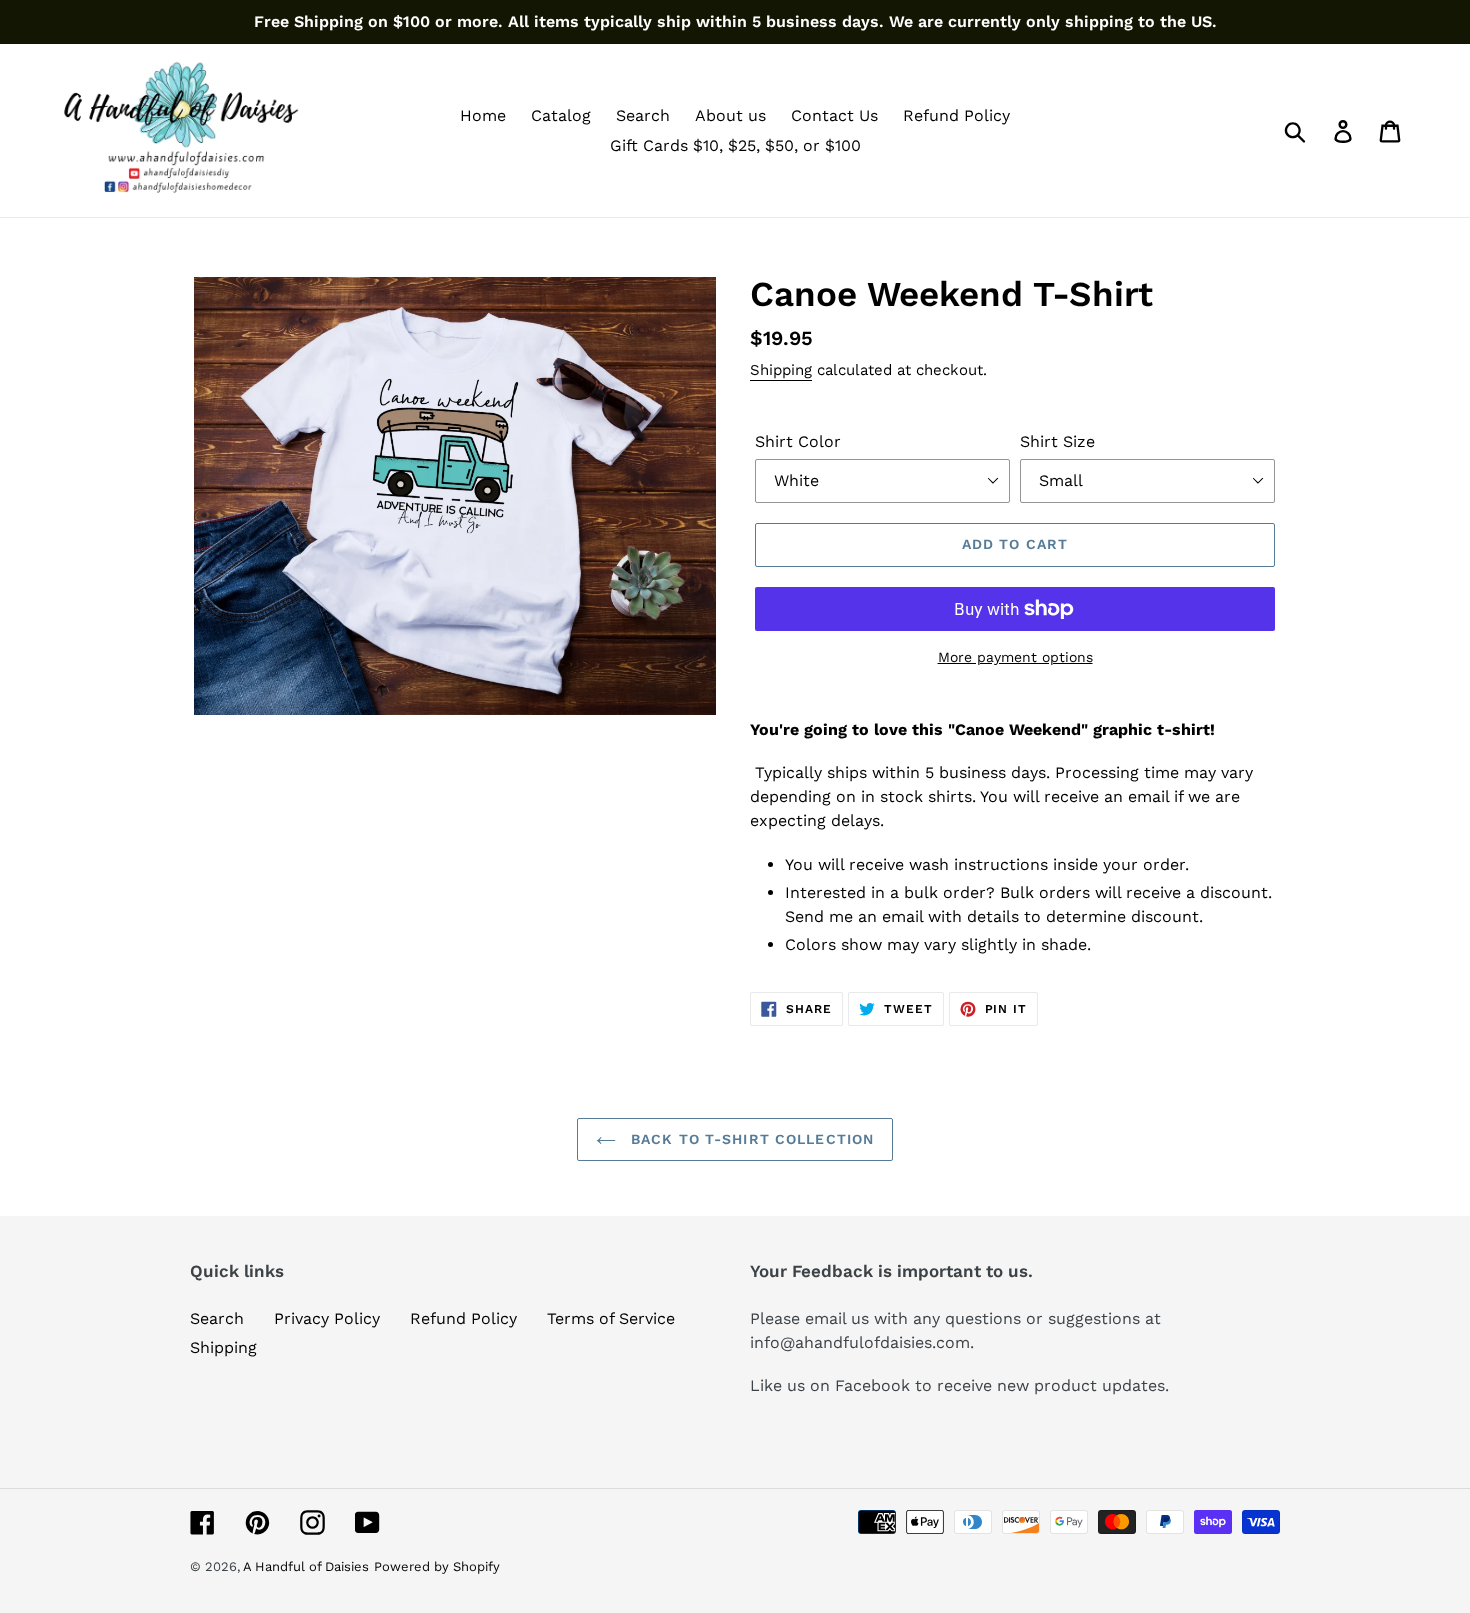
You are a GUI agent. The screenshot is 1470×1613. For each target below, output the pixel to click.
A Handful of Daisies (306, 1566)
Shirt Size (1057, 441)
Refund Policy (463, 1318)
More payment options (1015, 657)
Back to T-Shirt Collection (750, 1139)
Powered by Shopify (437, 1566)
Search (217, 1318)
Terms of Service (611, 1318)
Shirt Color (798, 441)
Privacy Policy (327, 1318)
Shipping (781, 370)
